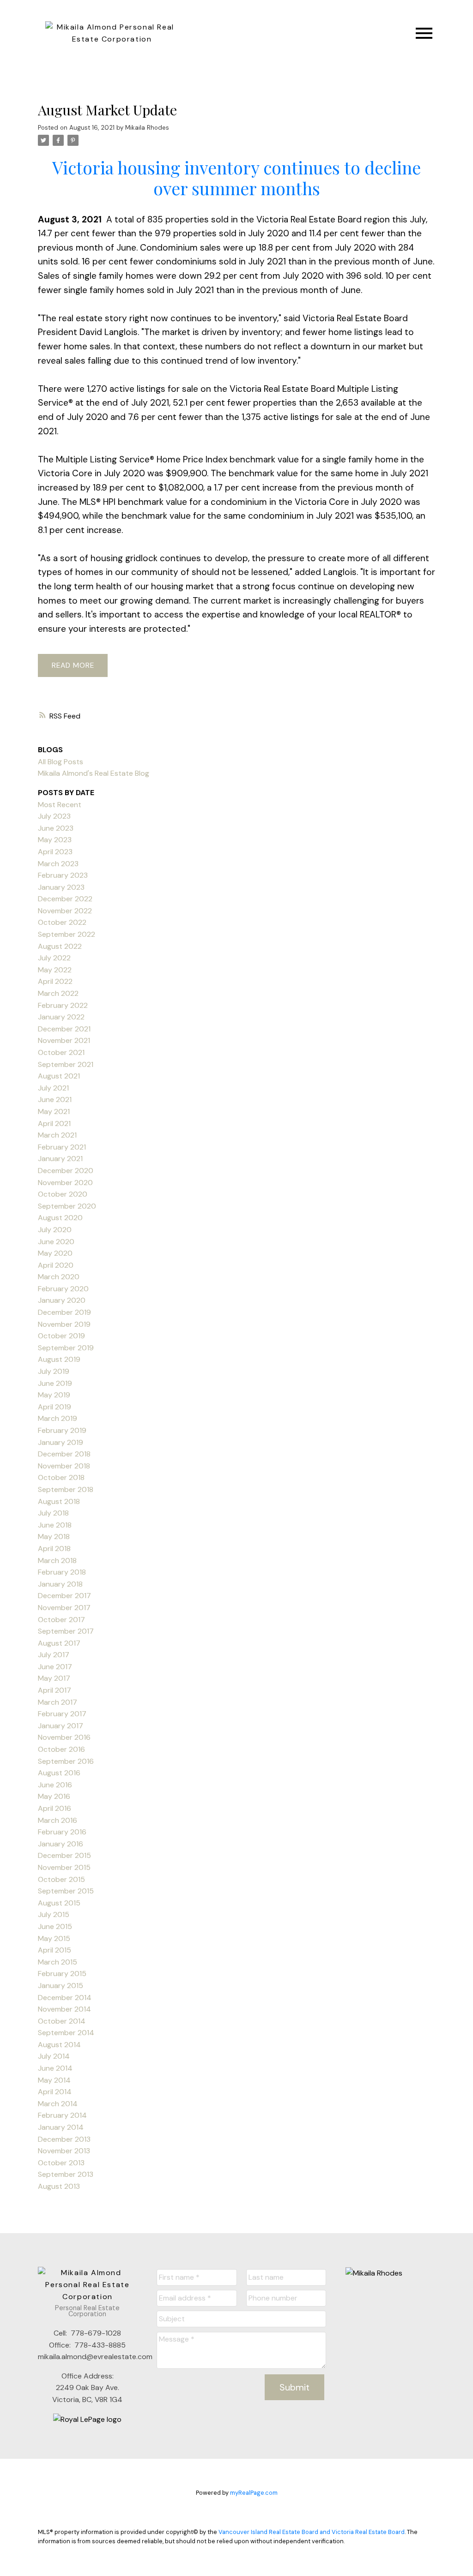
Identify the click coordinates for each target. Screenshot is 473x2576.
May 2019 (54, 1395)
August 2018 (59, 1501)
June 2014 (55, 2068)
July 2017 (54, 1655)
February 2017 (62, 1714)
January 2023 (61, 887)
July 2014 (54, 2056)
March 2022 (58, 993)
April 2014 (55, 2092)
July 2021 (53, 1088)
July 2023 (54, 816)
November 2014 (64, 2009)
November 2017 (64, 1608)
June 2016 (55, 1785)
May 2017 (54, 1678)
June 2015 (55, 1926)
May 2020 (55, 1253)
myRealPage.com (254, 2493)
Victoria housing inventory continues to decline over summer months (236, 177)
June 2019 (55, 1383)
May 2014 (54, 2080)
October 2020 (63, 1194)
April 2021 (54, 1123)
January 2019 (61, 1442)
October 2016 (61, 1749)
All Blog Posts (61, 762)
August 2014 (59, 2045)
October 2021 (61, 1052)
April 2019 (55, 1407)
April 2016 (55, 1808)
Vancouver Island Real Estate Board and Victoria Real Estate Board (312, 2532)
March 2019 (58, 1418)
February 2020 (63, 1289)
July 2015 (54, 1914)
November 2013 (64, 2151)
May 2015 (54, 1938)
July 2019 (54, 1371)
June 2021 (55, 1099)
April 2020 (56, 1265)
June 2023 (56, 828)
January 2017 (61, 1726)
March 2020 (59, 1277)
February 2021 (62, 1147)
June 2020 (56, 1242)
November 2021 (64, 1040)
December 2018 (64, 1454)
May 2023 (55, 840)
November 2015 (64, 1867)
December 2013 (64, 2139)
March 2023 (58, 864)
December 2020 (66, 1171)
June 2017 (55, 1667)
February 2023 (63, 875)
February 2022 (63, 1005)
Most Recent (60, 805)
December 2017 (64, 1596)
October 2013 (61, 2163)
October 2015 (61, 1879)
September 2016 (66, 1761)
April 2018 (54, 1549)
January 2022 (61, 1017)
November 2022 (65, 911)
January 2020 (62, 1300)
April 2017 (55, 1690)
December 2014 (65, 1998)
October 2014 (62, 2021)
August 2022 (60, 946)
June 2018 (55, 1525)
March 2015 (58, 1962)
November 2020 (65, 1183)
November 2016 (64, 1737)
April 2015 (55, 1950)
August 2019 (59, 1359)
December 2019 (64, 1312)
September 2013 (66, 2174)
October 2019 (61, 1336)
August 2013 (59, 2186)
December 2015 (64, 1855)
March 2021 (57, 1135)
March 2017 (58, 1702)
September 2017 (66, 1631)
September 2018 (66, 1489)
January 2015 (61, 1986)
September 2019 (66, 1348)
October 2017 (61, 1620)
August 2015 (59, 1903)
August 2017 (59, 1643)
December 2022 (65, 899)
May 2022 (55, 970)
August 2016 (59, 1773)
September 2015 (66, 1891)
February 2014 (62, 2115)
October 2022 (62, 922)
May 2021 (54, 1111)
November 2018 (64, 1466)
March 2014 (58, 2104)
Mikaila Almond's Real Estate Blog (94, 773)
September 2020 (67, 1206)
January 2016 (61, 1844)
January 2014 (61, 2127)
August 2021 (59, 1076)
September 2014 (66, 2033)
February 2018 (62, 1572)
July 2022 (54, 958)
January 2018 (60, 1584)
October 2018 (61, 1477)
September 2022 (67, 934)
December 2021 (64, 1029)
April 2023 (55, 852)
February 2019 (62, 1430)
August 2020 (60, 1218)
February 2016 (62, 1832)
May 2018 (54, 1537)
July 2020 (55, 1230)
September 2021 (66, 1064)
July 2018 (53, 1513)
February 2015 (62, 1974)
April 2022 (55, 981)
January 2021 (60, 1159)
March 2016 (58, 1820)
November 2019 (64, 1324)
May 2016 (54, 1796)
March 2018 (57, 1561)
